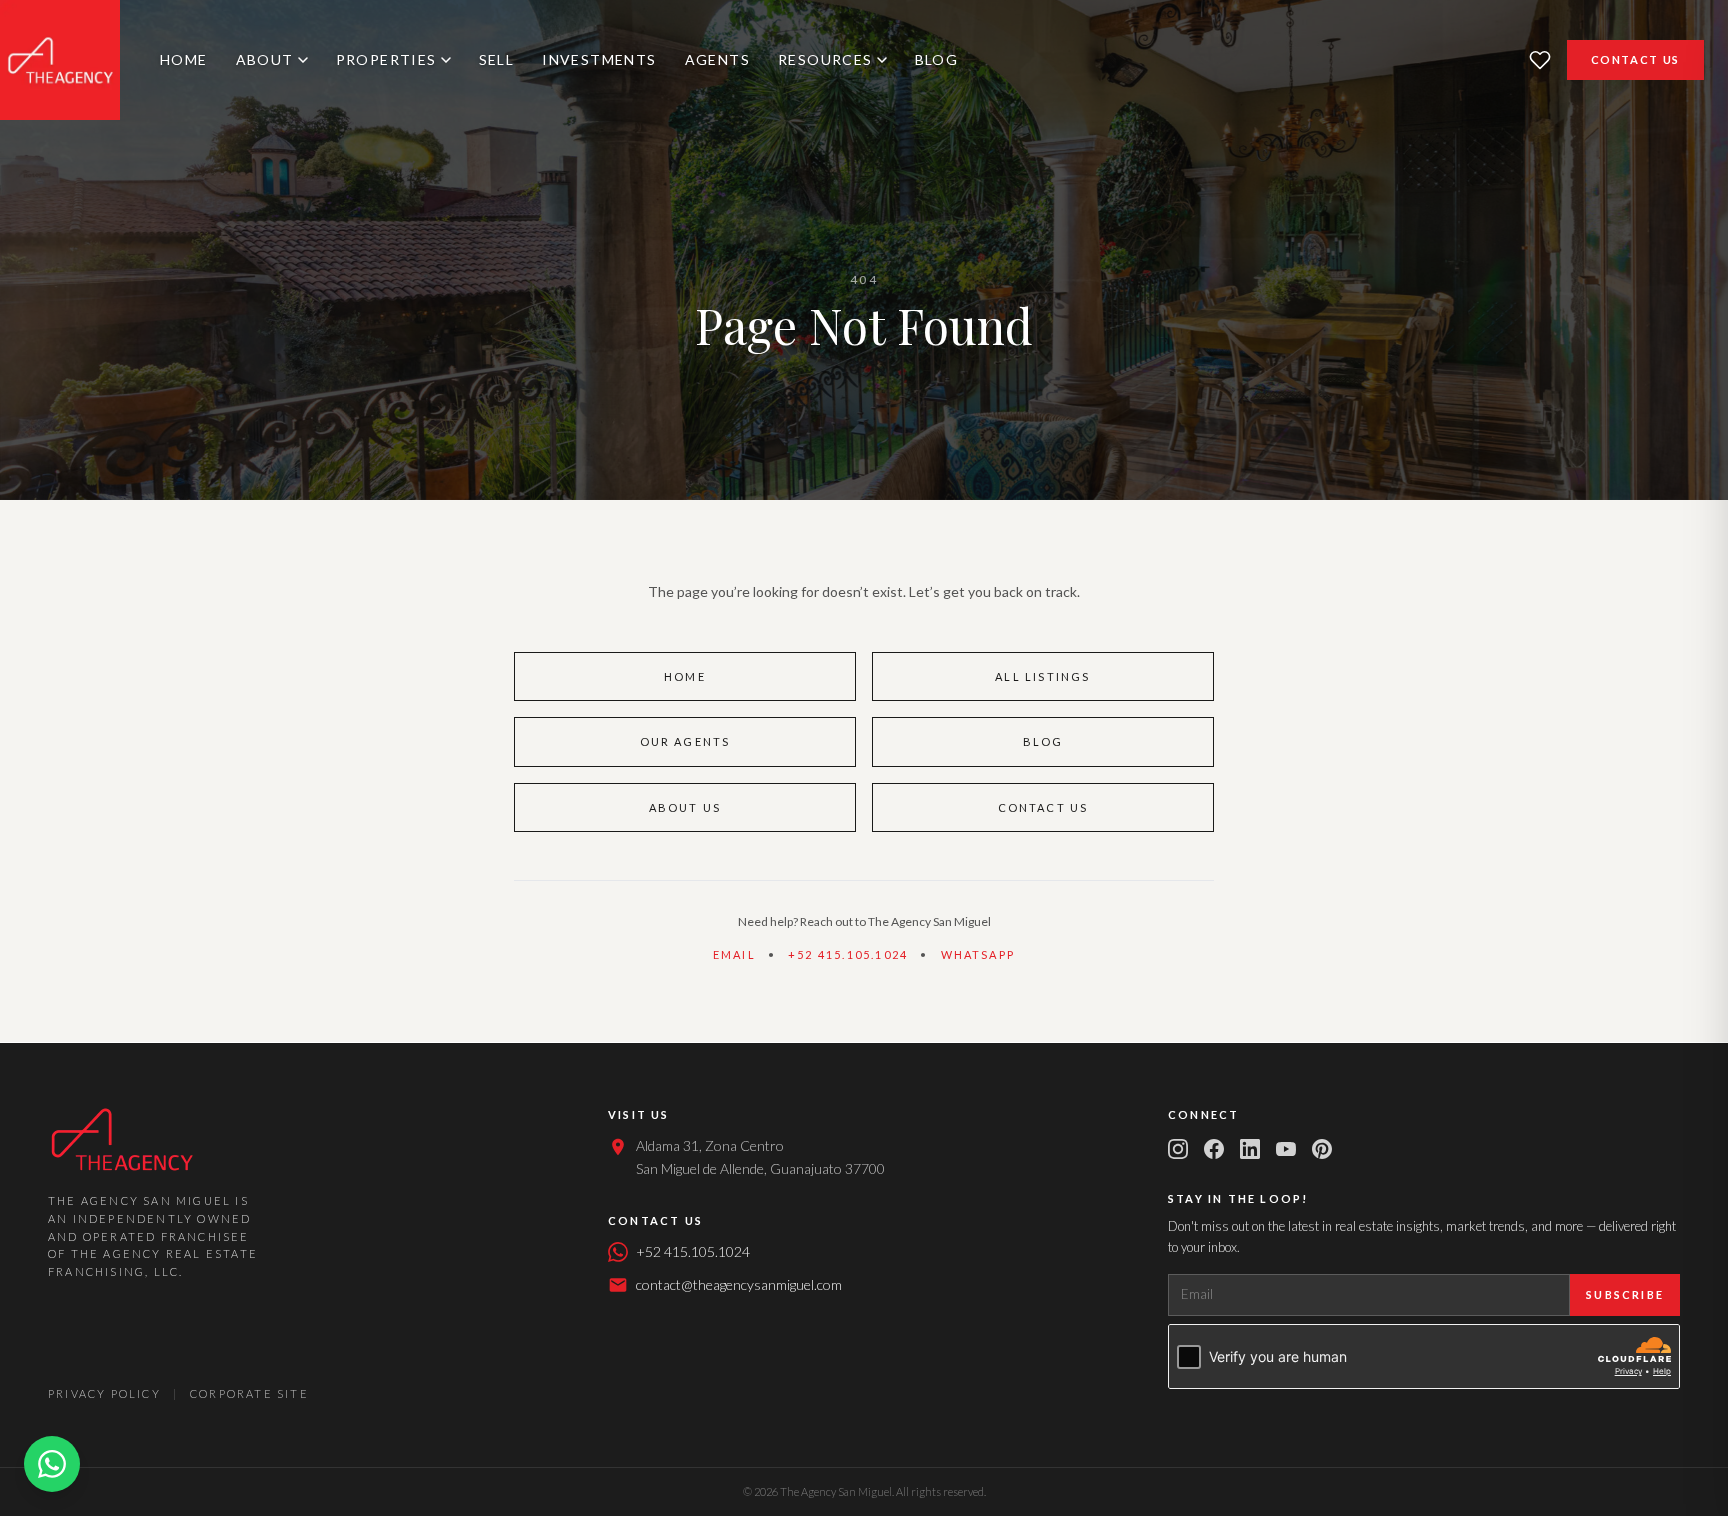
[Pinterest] (1322, 1149)
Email (734, 954)
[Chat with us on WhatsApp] (52, 1464)
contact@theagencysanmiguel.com (739, 1284)
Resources (825, 59)
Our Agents (685, 741)
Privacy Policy (104, 1393)
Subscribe (1625, 1294)
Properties (386, 59)
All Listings (1042, 676)
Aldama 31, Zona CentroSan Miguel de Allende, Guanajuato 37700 (760, 1157)
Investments (599, 59)
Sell (497, 59)
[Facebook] (1214, 1149)
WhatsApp (978, 954)
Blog (937, 59)
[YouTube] (1286, 1149)
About (265, 59)
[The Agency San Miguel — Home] (60, 60)
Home (184, 59)
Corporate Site (249, 1393)
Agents (717, 59)
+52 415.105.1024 (848, 954)
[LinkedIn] (1250, 1149)
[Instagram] (1178, 1149)
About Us (685, 807)
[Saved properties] (1540, 60)
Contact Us (1636, 59)
